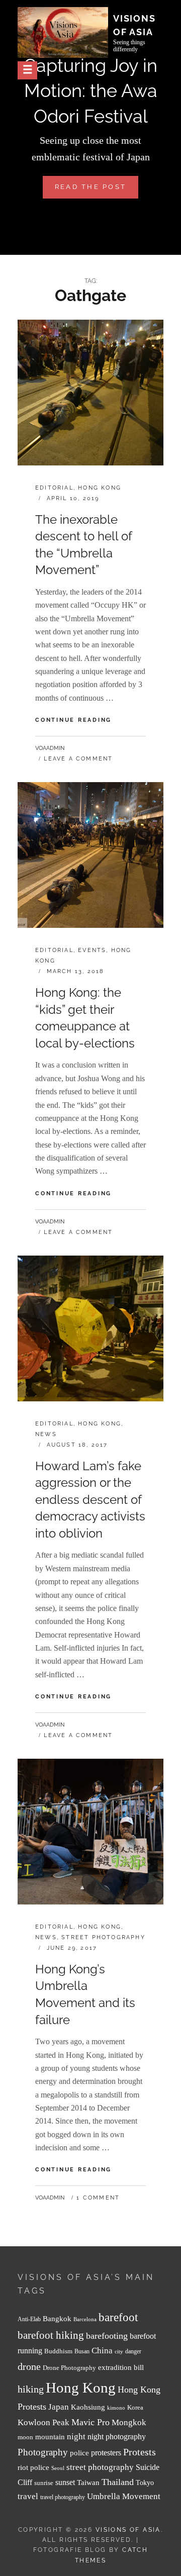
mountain (50, 2437)
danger (133, 2352)
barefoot (118, 2317)
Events (92, 950)
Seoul (58, 2468)
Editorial (54, 488)
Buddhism (58, 2351)
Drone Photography (69, 2368)
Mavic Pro (90, 2422)
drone (29, 2366)
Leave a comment (78, 759)
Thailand (118, 2482)
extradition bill (121, 2367)
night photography (117, 2437)
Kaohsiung (88, 2407)
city (119, 2352)
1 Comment (98, 2198)
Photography (43, 2452)
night (76, 2437)
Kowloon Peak (43, 2422)
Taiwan (88, 2482)
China (102, 2351)
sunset (65, 2482)
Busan (82, 2352)
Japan (59, 2407)
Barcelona (85, 2319)
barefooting (107, 2336)
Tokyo (145, 2483)
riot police (33, 2467)
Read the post (97, 190)
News (46, 1434)
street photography (100, 2467)
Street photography (103, 1937)
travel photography (63, 2497)
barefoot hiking (51, 2335)
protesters (106, 2453)
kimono (116, 2408)
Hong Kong (100, 488)
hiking (31, 2389)
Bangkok (57, 2319)
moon (25, 2437)
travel (28, 2496)
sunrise (44, 2483)
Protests (140, 2452)
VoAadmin (50, 748)
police (79, 2453)
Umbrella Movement (124, 2496)
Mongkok (129, 2422)
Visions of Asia (128, 2530)
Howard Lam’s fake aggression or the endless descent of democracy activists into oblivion (90, 1500)
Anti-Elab (29, 2319)
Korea (135, 2407)
